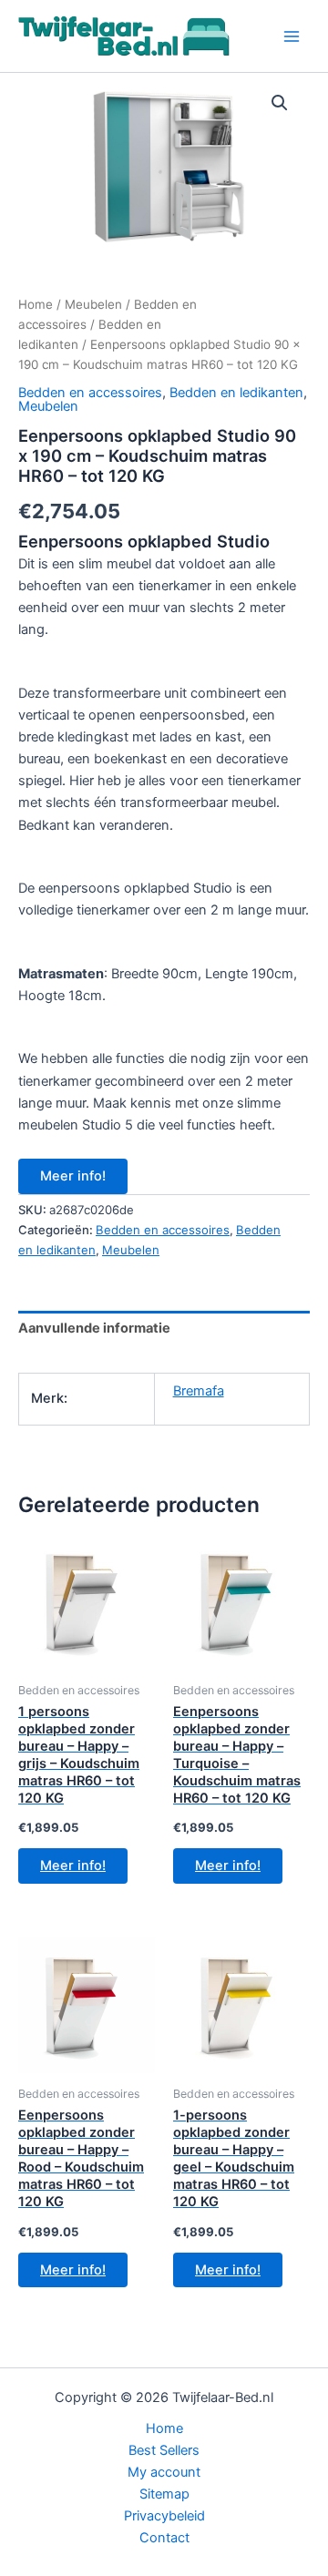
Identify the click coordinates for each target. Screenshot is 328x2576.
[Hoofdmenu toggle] (292, 36)
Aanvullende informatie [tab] (94, 1328)
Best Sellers (164, 2450)
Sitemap (164, 2494)
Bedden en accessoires (90, 393)
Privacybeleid (164, 2516)
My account (164, 2472)
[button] (280, 103)
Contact (164, 2538)
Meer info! (73, 1176)
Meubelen (93, 304)
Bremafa (199, 1391)
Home (36, 304)
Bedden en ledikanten (236, 393)
